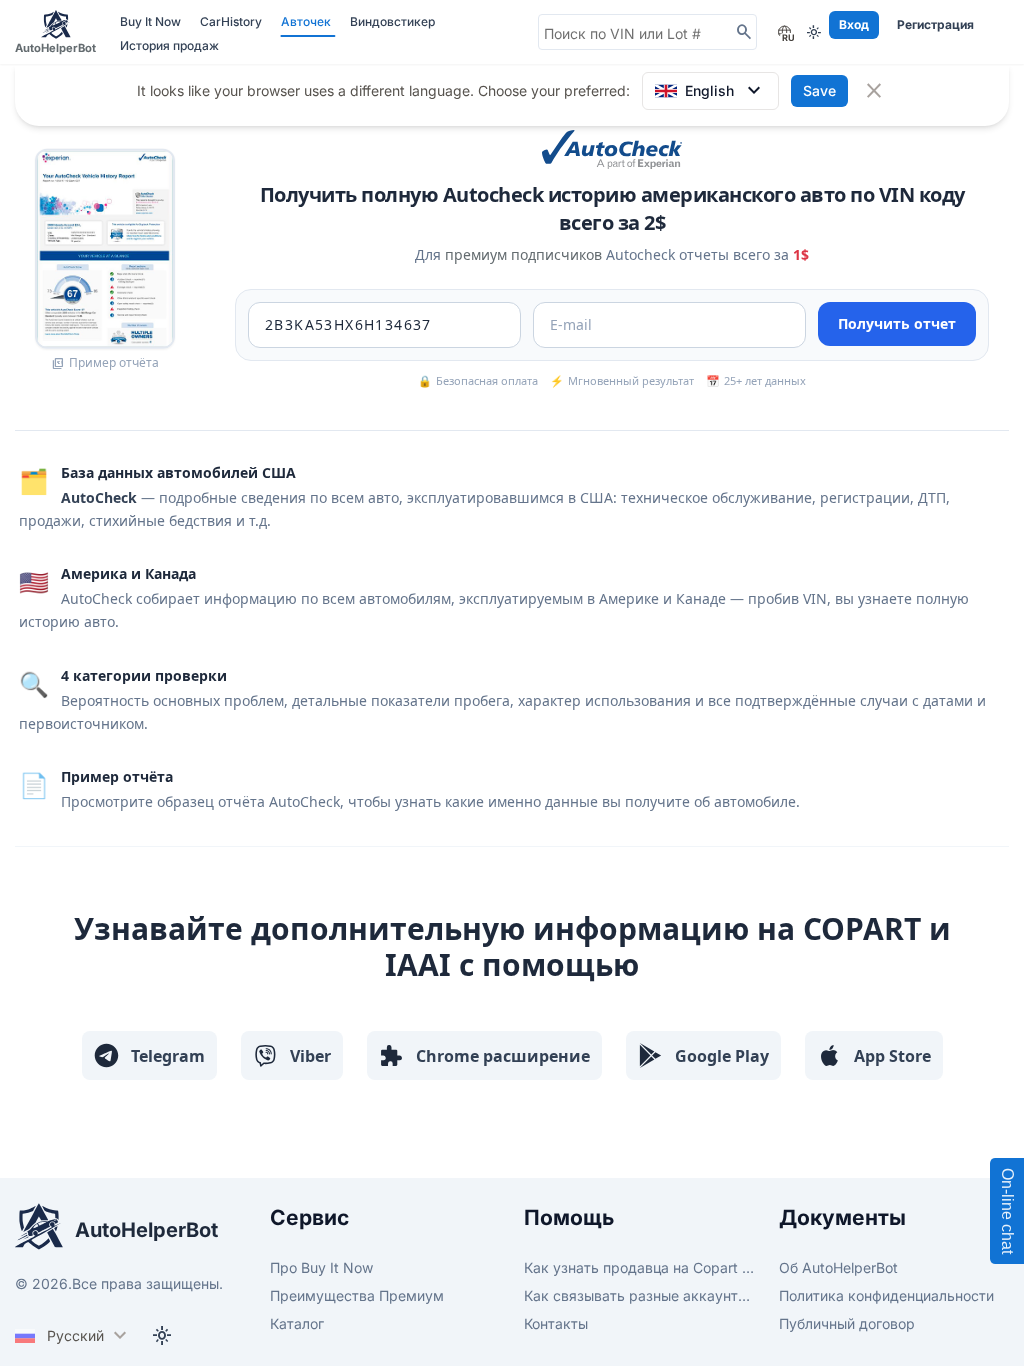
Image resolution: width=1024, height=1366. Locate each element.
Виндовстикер (392, 21)
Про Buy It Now (321, 1267)
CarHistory (232, 21)
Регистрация (935, 24)
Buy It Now (152, 21)
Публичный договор (847, 1323)
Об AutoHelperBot (838, 1267)
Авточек (307, 21)
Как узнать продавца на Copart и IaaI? (639, 1267)
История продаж (169, 45)
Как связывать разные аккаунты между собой (639, 1295)
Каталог (297, 1323)
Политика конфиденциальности (886, 1295)
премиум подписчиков (523, 254)
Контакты (556, 1323)
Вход (854, 24)
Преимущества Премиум (357, 1295)
